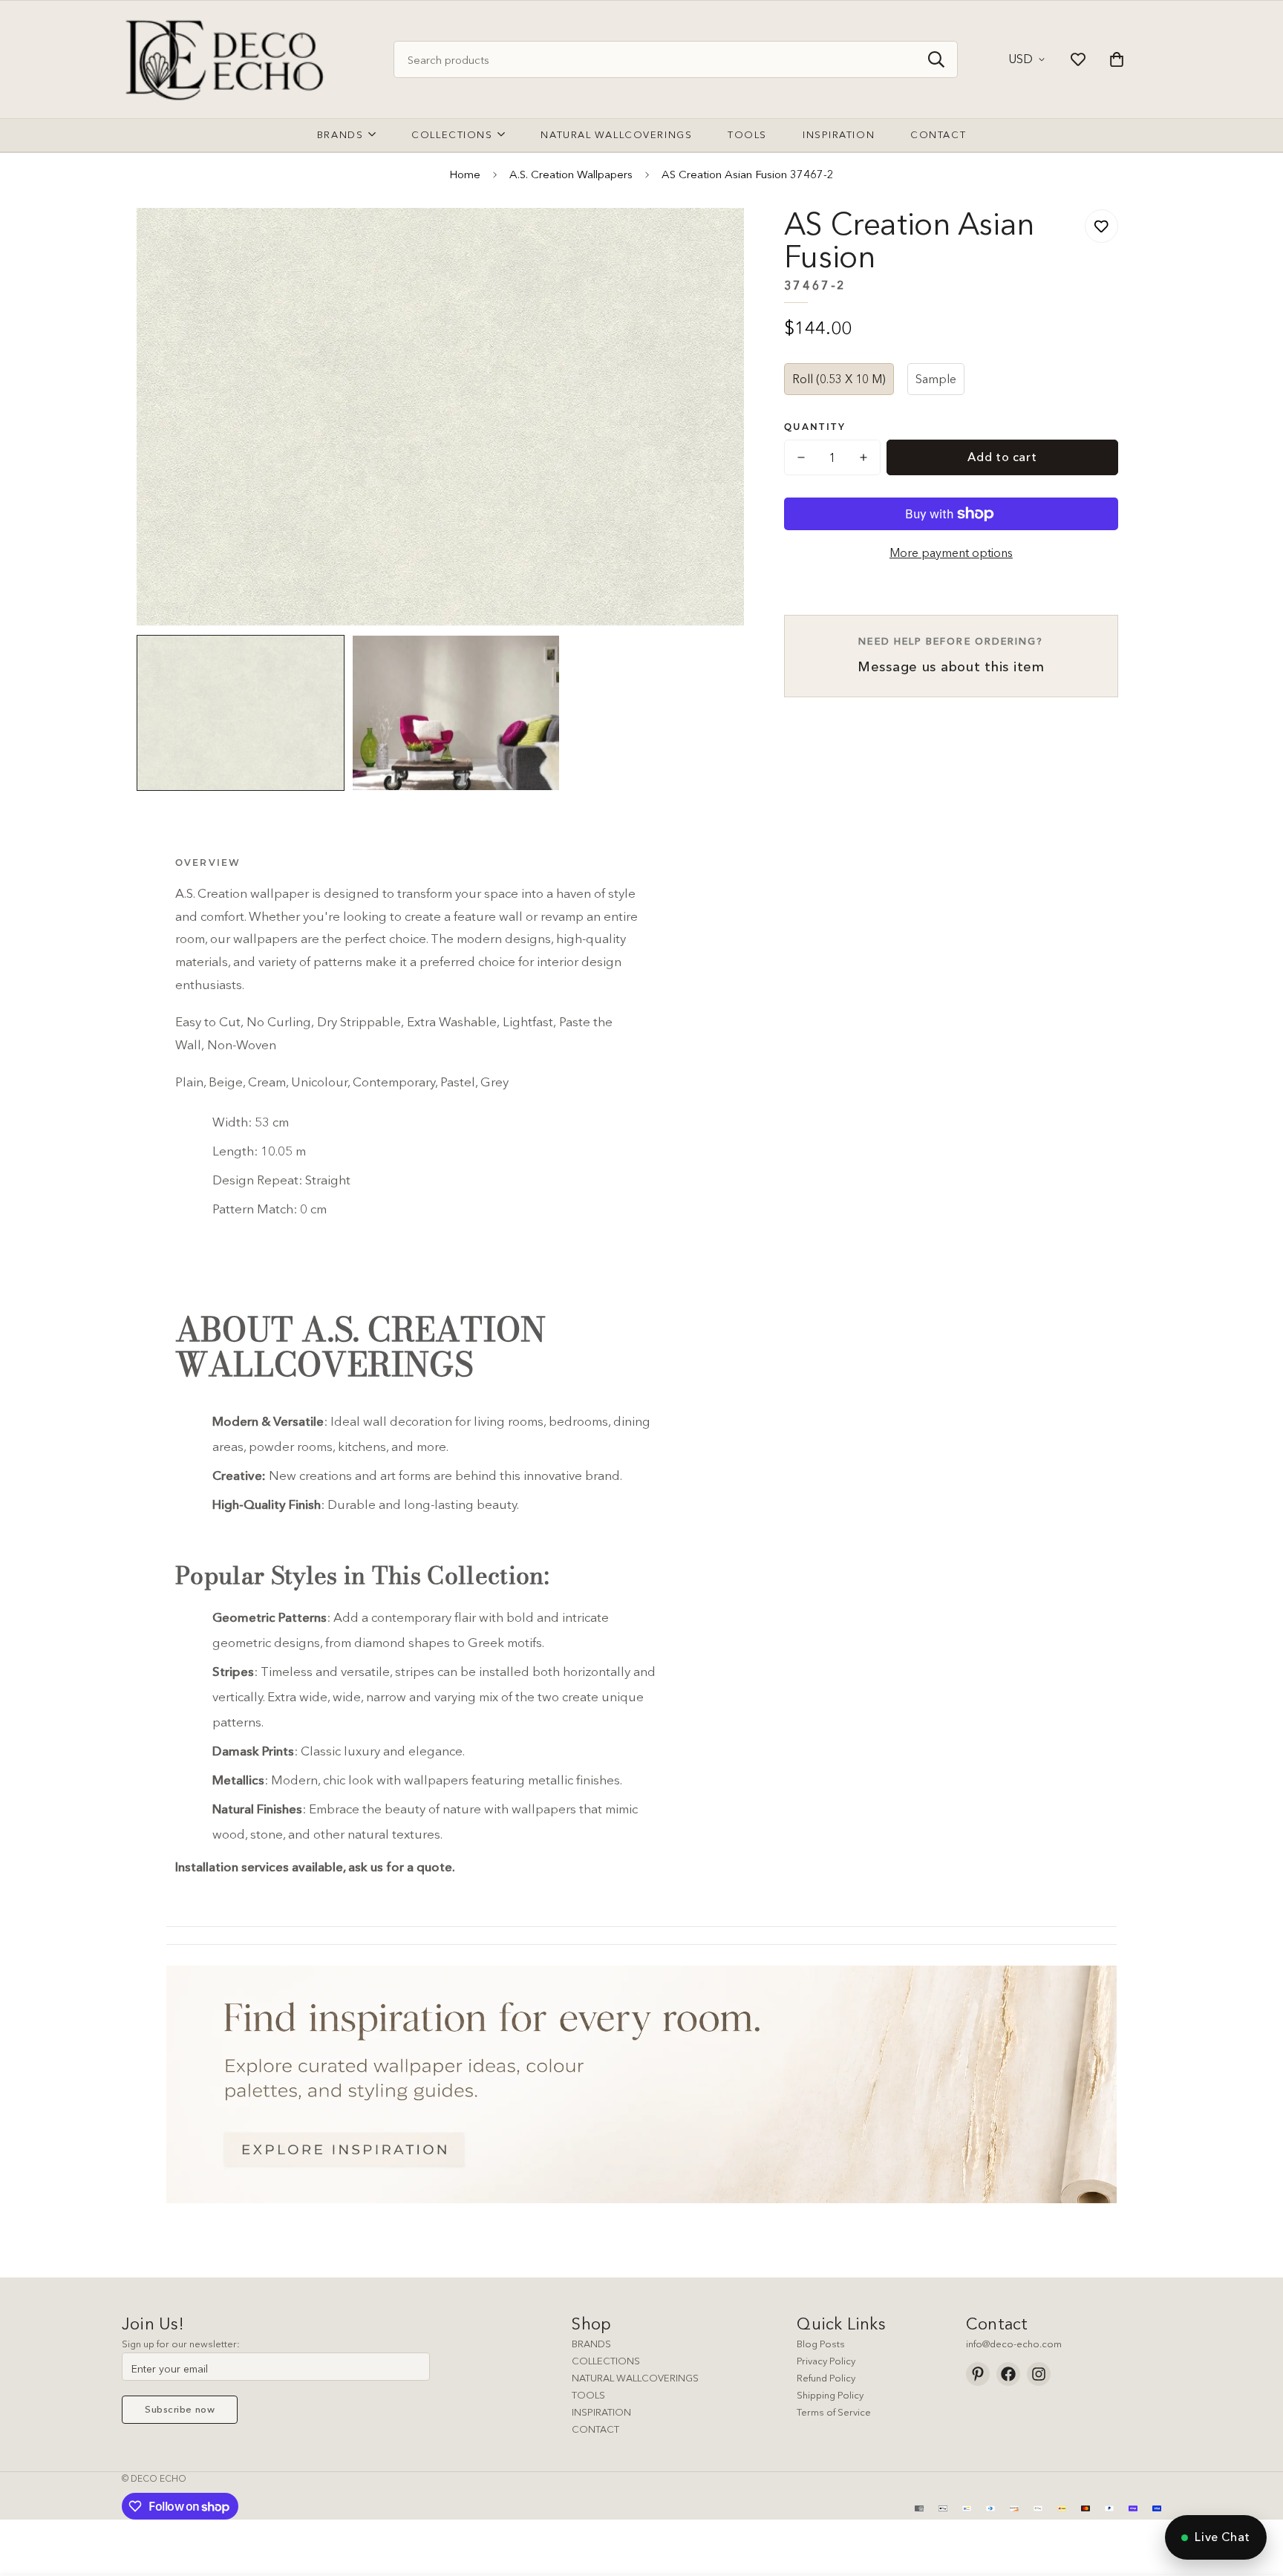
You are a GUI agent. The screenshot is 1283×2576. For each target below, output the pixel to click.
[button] (1117, 59)
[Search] (936, 59)
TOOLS (588, 2395)
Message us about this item (951, 655)
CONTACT (595, 2429)
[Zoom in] (712, 239)
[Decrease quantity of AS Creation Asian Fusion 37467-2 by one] (801, 457)
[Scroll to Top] (1254, 2495)
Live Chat (1222, 2537)
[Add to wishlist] (1101, 226)
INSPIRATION (601, 2412)
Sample (936, 379)
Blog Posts (821, 2344)
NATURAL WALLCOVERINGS (635, 2378)
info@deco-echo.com (1014, 2344)
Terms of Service (834, 2412)
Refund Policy (826, 2378)
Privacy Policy (826, 2361)
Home (465, 174)
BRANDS (591, 2344)
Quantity (815, 427)
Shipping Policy (830, 2395)
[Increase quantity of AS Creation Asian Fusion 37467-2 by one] (864, 457)
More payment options (951, 552)
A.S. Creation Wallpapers (571, 174)
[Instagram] (1039, 2374)
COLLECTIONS (606, 2361)
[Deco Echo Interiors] (228, 59)
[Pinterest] (978, 2374)
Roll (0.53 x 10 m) (839, 379)
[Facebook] (1008, 2374)
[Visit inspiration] (641, 2084)
